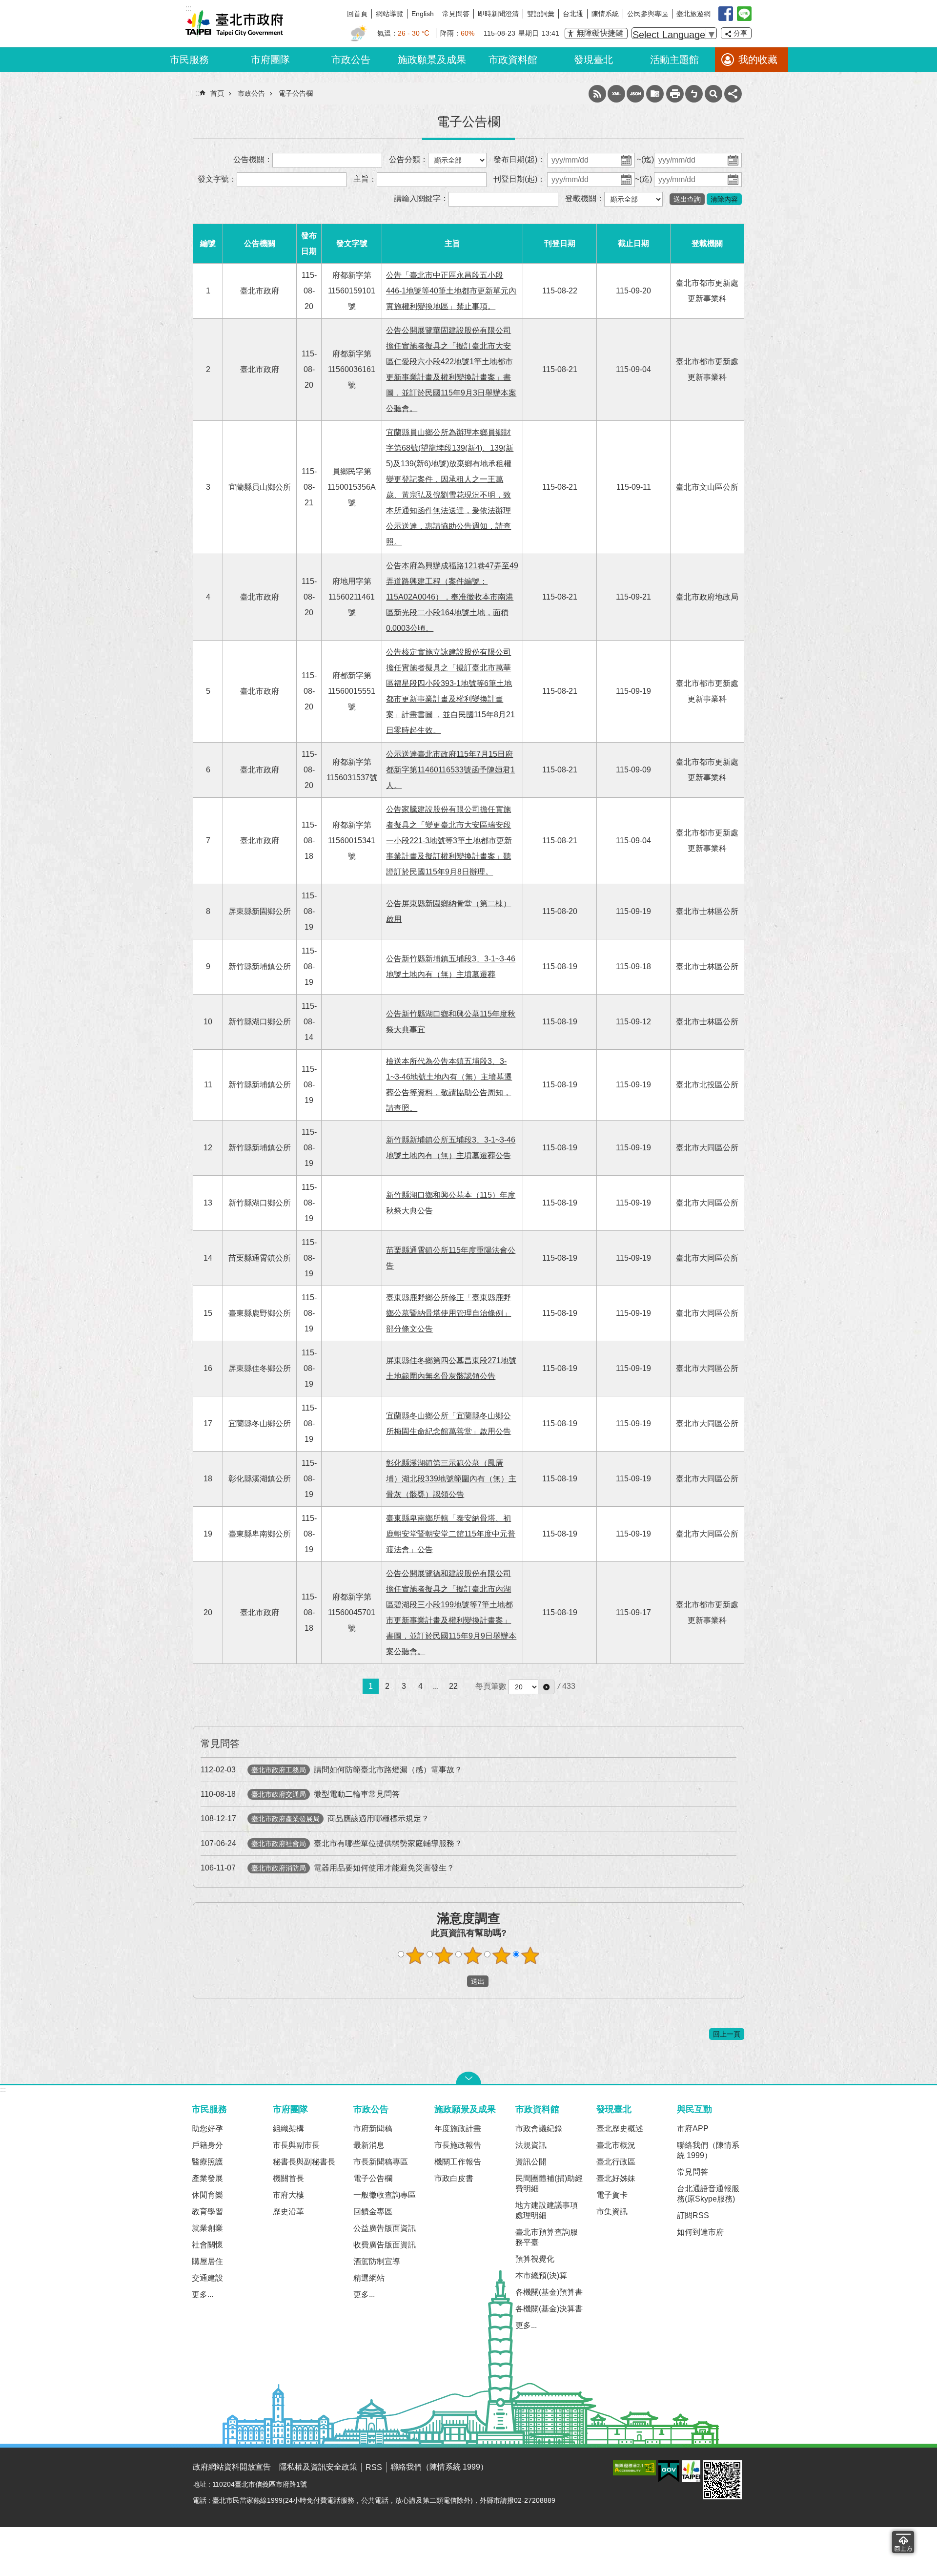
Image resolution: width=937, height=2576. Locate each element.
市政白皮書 (454, 2178)
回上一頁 (727, 2034)
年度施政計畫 (458, 2129)
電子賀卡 (612, 2195)
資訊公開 (531, 2162)
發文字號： (217, 179)
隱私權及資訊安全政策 (318, 2467)
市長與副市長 (296, 2145)
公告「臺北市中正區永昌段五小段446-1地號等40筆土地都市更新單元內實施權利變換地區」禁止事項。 (451, 291)
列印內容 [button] (675, 94)
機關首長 (288, 2178)
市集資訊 (612, 2212)
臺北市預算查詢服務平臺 (547, 2237)
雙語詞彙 (541, 14)
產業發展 (207, 2178)
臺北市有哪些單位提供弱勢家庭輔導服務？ (331, 1843)
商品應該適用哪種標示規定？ (315, 1818)
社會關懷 (207, 2245)
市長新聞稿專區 (381, 2162)
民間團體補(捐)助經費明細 (549, 2183)
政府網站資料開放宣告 (232, 2467)
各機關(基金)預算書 (549, 2292)
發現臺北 (593, 60)
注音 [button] (694, 94)
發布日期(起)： (519, 159)
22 (453, 1686)
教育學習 (207, 2212)
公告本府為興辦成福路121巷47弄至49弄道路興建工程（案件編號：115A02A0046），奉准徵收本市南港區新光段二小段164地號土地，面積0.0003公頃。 (452, 597)
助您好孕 (207, 2129)
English (423, 14)
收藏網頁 (655, 94)
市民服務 (189, 60)
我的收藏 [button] (758, 60)
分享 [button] (740, 33)
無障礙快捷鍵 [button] (600, 33)
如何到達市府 (700, 2232)
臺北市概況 (616, 2145)
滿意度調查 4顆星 (502, 1955)
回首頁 (357, 14)
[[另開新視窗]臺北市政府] (691, 2471)
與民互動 (694, 2109)
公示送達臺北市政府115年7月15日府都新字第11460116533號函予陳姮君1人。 (450, 770)
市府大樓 (288, 2195)
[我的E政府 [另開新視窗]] (669, 2472)
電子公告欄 (296, 93)
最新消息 (369, 2145)
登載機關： (585, 198)
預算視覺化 (535, 2259)
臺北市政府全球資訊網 (234, 23)
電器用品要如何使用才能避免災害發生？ (327, 1868)
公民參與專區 (648, 14)
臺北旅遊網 (693, 14)
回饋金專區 (373, 2212)
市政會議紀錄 (539, 2129)
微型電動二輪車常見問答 (300, 1794)
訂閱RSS (693, 2215)
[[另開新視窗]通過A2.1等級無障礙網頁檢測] (634, 2468)
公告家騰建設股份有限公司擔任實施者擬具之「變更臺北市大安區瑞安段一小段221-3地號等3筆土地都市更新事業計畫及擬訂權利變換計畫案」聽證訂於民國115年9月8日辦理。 (449, 841)
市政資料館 (513, 60)
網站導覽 (389, 14)
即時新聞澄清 (498, 14)
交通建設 (207, 2278)
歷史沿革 (288, 2212)
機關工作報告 (458, 2162)
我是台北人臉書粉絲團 (726, 14)
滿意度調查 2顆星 (444, 1955)
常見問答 (456, 14)
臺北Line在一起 (744, 14)
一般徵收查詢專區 (385, 2195)
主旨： (365, 179)
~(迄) (645, 159)
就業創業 (207, 2228)
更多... (203, 2295)
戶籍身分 (207, 2145)
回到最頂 (903, 2542)
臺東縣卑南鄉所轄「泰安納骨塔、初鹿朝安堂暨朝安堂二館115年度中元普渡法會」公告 (451, 1534)
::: (3, 2089)
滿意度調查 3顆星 (473, 1955)
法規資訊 (531, 2145)
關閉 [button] (468, 2078)
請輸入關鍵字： (421, 198)
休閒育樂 (207, 2195)
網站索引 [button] (713, 94)
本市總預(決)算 (541, 2275)
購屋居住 (207, 2261)
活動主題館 (674, 60)
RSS (597, 94)
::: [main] (198, 93)
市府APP (693, 2129)
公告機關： (253, 159)
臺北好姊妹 (616, 2178)
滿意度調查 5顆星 (530, 1955)
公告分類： (408, 159)
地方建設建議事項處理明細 (547, 2210)
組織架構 (288, 2129)
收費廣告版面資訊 (385, 2245)
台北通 (573, 14)
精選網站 (369, 2278)
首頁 (217, 93)
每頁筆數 (491, 1686)
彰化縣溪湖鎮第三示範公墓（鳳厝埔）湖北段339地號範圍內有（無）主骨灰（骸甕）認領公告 (451, 1479)
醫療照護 (207, 2162)
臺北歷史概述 (620, 2129)
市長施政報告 (458, 2145)
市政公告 (351, 60)
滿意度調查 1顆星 (415, 1955)
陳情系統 (605, 14)
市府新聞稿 (373, 2129)
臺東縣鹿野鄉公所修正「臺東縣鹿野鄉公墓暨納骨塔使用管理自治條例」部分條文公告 (448, 1313)
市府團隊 (270, 60)
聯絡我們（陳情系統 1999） (708, 2150)
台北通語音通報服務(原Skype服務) (708, 2194)
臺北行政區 (616, 2162)
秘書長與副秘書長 (304, 2162)
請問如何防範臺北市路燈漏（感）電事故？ (331, 1770)
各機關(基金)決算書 (549, 2309)
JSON (635, 94)
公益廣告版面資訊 (385, 2228)
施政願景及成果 (432, 60)
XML (616, 94)
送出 (458, 1981)
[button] (546, 1687)
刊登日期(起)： (519, 179)
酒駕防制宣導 (377, 2261)
